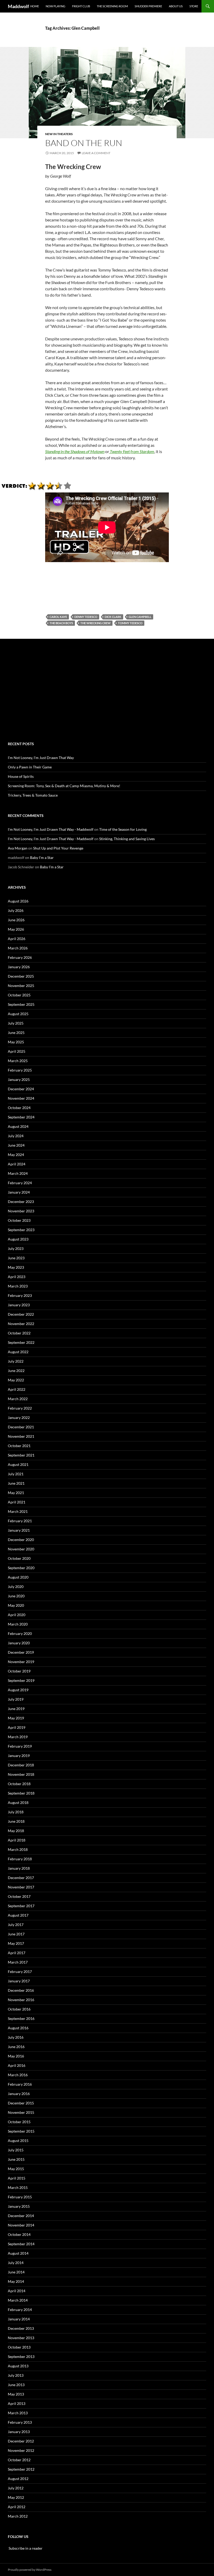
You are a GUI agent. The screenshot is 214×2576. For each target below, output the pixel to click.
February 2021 (20, 1521)
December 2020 (21, 1540)
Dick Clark (113, 617)
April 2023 (17, 1277)
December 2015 (21, 2103)
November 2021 (21, 1436)
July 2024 (16, 1136)
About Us (176, 6)
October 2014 (19, 2234)
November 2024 (21, 1098)
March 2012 (18, 2516)
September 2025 (21, 1004)
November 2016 (21, 2000)
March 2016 (18, 2075)
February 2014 (20, 2310)
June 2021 (16, 1483)
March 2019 (18, 1737)
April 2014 (17, 2291)
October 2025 (19, 995)
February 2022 (20, 1408)
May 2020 (16, 1605)
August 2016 (18, 2028)
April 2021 (17, 1502)
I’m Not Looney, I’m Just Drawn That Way (41, 758)
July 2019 (16, 1699)
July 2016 (16, 2037)
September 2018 (21, 1793)
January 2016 (19, 2094)
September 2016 (21, 2018)
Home (35, 6)
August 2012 (18, 2479)
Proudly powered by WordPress (30, 2570)
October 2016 (19, 2009)
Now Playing (55, 6)
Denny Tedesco (86, 617)
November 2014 (21, 2225)
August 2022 (18, 1352)
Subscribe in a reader (25, 2548)
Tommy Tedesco (130, 623)
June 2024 (16, 1145)
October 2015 (19, 2122)
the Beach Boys (61, 623)
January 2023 (19, 1305)
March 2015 (18, 2187)
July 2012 (16, 2488)
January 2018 (19, 1868)
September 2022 (21, 1342)
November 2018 (21, 1774)
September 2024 (21, 1117)
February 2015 (20, 2197)
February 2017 (20, 1972)
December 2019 (21, 1652)
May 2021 (16, 1493)
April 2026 (17, 939)
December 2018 (21, 1765)
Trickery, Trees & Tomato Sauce (33, 795)
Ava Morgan (18, 848)
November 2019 (21, 1662)
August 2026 (18, 901)
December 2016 (21, 1990)
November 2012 (21, 2450)
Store (194, 6)
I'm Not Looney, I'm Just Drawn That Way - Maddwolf (51, 829)
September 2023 (21, 1230)
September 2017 (21, 1906)
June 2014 (16, 2272)
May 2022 (16, 1380)
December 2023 (21, 1202)
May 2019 (16, 1718)
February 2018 (20, 1859)
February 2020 (20, 1633)
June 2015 (16, 2159)
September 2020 (21, 1568)
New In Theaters (59, 134)
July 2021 (16, 1474)
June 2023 (16, 1258)
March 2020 (18, 1624)
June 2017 (16, 1934)
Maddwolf (18, 6)
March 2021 (18, 1511)
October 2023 (19, 1220)
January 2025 (19, 1079)
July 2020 (16, 1587)
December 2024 (21, 1089)
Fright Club (81, 6)
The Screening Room (112, 6)
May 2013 (16, 2394)
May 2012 (16, 2497)
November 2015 (21, 2112)
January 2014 (19, 2319)
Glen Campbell (140, 617)
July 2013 (16, 2375)
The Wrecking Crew (96, 623)
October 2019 (19, 1671)
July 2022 (16, 1361)
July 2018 (16, 1812)
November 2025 (21, 986)
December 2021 (21, 1427)
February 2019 (20, 1746)
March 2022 (18, 1399)
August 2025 (18, 1014)
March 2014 (18, 2300)
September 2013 (21, 2357)
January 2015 (19, 2206)
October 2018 (19, 1784)
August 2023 (18, 1239)
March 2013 (18, 2413)
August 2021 (18, 1464)
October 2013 (19, 2347)
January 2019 (19, 1756)
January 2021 (19, 1530)
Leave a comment (96, 153)
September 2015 (21, 2131)
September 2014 (21, 2244)
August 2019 (18, 1690)
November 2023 (21, 1211)
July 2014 (16, 2263)
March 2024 (18, 1173)
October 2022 (19, 1333)
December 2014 (21, 2216)
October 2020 (19, 1558)
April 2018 (17, 1840)
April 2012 (17, 2507)
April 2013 (17, 2403)
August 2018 (18, 1802)
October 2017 (19, 1896)
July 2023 (16, 1248)
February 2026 (20, 957)
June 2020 (16, 1596)
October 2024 (19, 1108)
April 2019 (17, 1727)
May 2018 (16, 1831)
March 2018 (18, 1849)
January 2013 (19, 2432)
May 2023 (16, 1267)
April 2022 (17, 1389)
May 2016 (16, 2056)
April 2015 (17, 2178)
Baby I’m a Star (42, 857)
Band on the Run (84, 143)
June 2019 (16, 1709)
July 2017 (16, 1925)
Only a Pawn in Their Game (30, 767)
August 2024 (18, 1126)
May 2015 (16, 2169)
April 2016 (17, 2065)
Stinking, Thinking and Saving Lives (127, 839)
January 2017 (19, 1981)
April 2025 (17, 1051)
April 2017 (17, 1953)
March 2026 (18, 948)
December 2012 (21, 2441)
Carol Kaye (58, 617)
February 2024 (20, 1183)
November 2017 (21, 1887)
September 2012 (21, 2469)
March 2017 (18, 1962)
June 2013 (16, 2385)
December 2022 (21, 1314)
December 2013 (21, 2328)
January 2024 (19, 1192)
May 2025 (16, 1042)
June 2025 (16, 1033)
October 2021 (19, 1446)
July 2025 (16, 1023)
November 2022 (21, 1324)
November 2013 (21, 2338)
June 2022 (16, 1371)
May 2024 (16, 1155)
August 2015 (18, 2141)
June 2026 (16, 920)
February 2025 (20, 1070)
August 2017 (18, 1915)
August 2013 (18, 2366)
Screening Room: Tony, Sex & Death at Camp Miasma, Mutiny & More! (64, 786)
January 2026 (19, 967)
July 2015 (16, 2150)
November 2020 (21, 1549)
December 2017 (21, 1878)
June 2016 (16, 2047)
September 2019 (21, 1680)
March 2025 (18, 1061)
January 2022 (19, 1418)
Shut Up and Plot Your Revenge (58, 848)
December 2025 (21, 976)
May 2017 (16, 1943)
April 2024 (17, 1164)
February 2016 (20, 2084)
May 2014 (16, 2281)
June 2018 (16, 1821)
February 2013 (20, 2422)
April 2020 (17, 1615)
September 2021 (21, 1455)
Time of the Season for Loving (123, 829)
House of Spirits (21, 776)
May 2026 (16, 929)
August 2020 (18, 1577)
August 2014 (18, 2253)
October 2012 (19, 2460)
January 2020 (19, 1643)
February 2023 (20, 1295)
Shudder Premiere (148, 6)
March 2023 (18, 1286)
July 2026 (16, 910)
